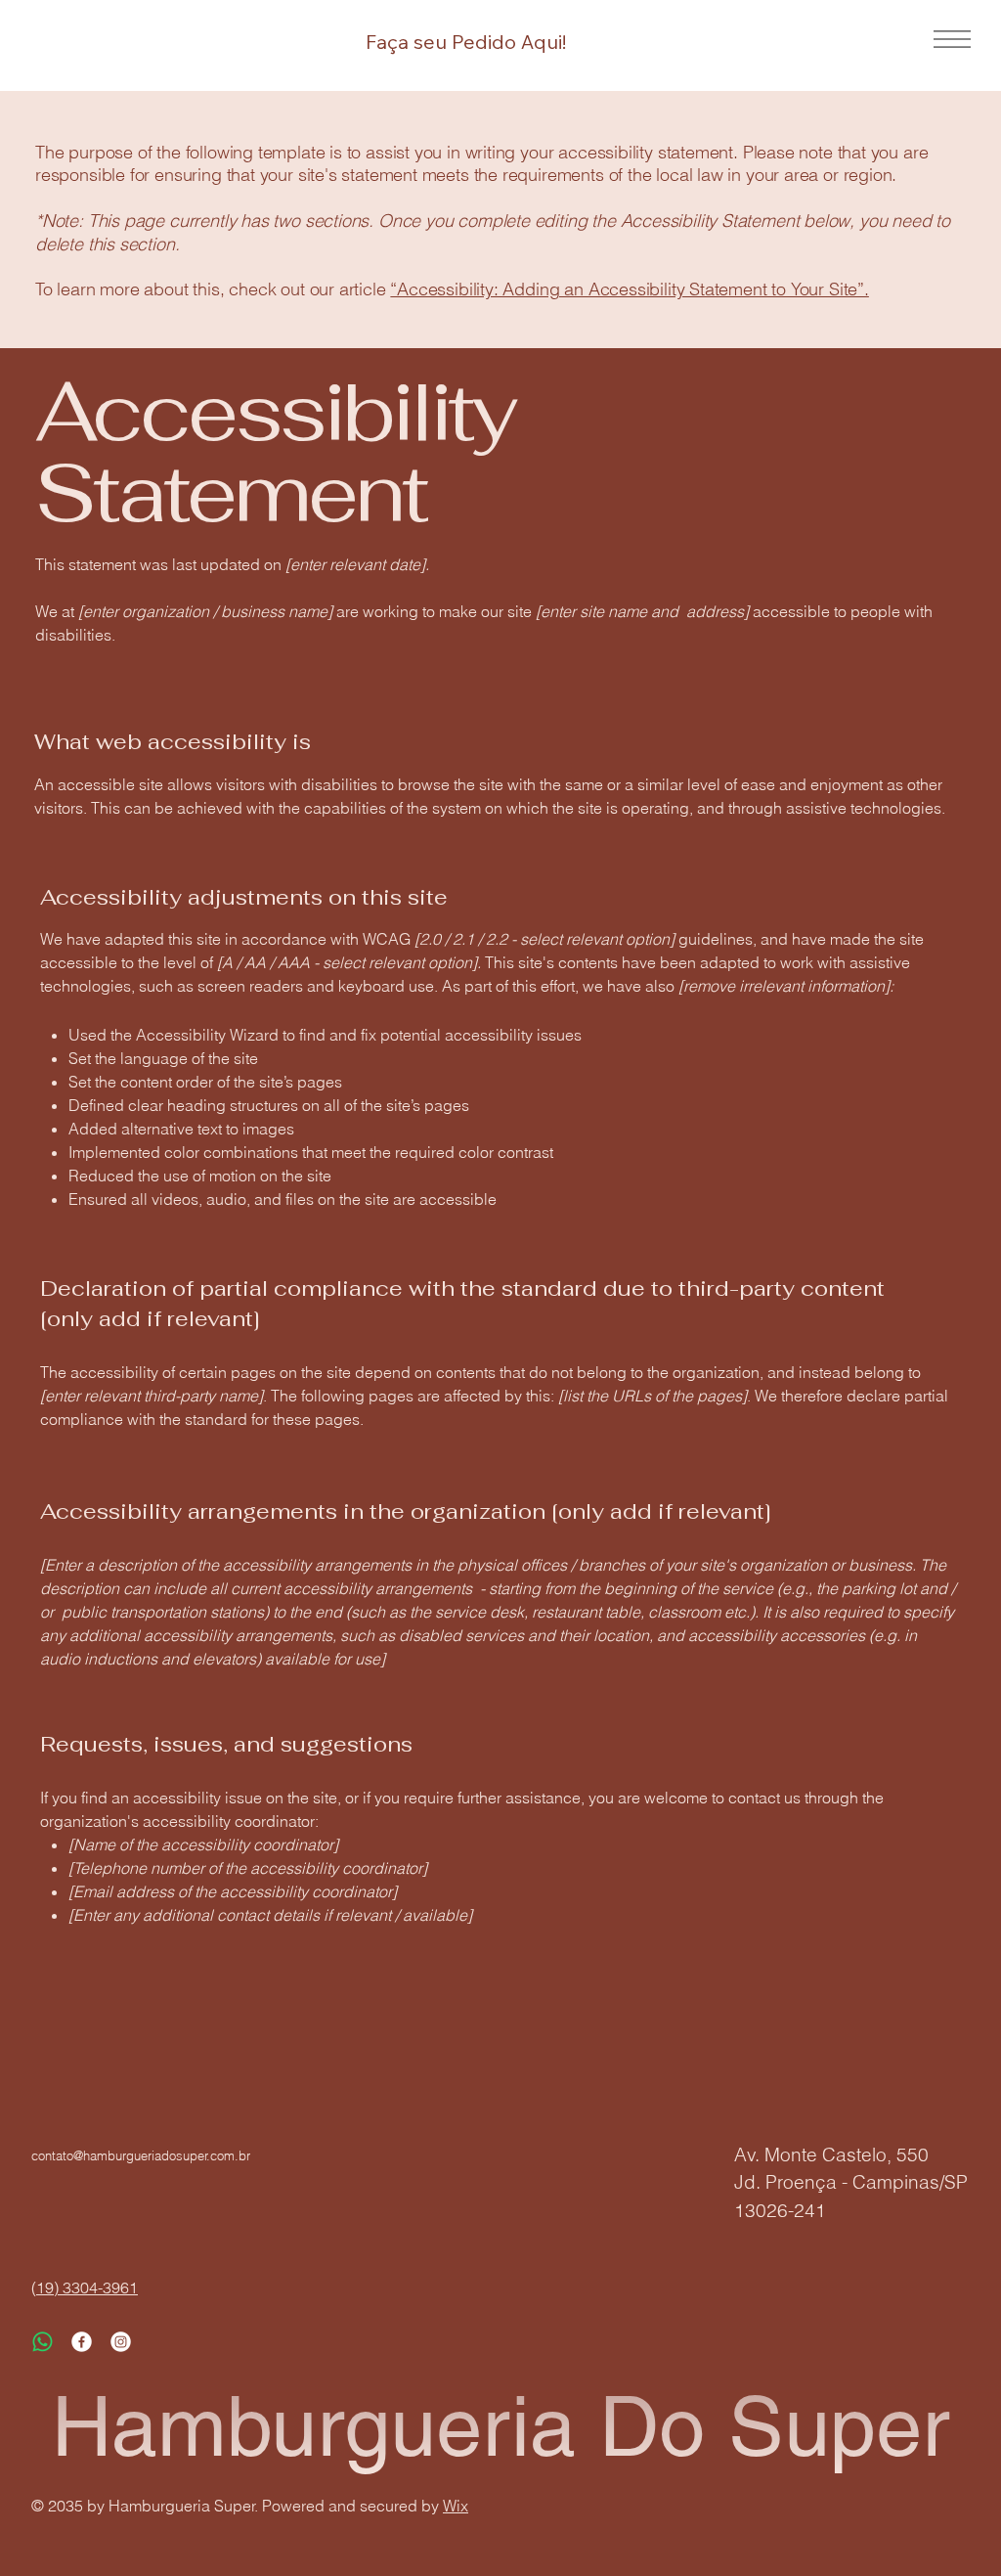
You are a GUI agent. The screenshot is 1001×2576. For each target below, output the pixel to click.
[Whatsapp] (43, 2342)
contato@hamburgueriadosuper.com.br (141, 2155)
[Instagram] (121, 2342)
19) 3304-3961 (87, 2287)
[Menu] (946, 39)
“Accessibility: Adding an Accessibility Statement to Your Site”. (629, 289)
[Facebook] (82, 2342)
